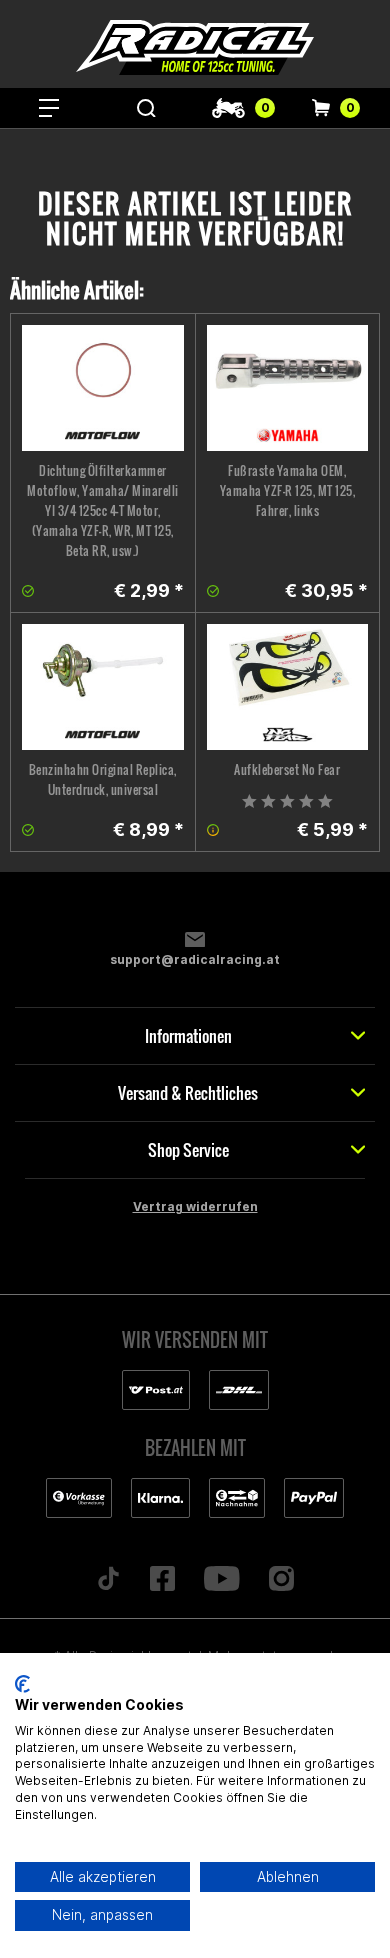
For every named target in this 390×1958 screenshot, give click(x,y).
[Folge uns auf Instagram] (281, 1580)
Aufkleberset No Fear (287, 769)
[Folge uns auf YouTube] (222, 1580)
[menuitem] (49, 108)
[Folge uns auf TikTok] (109, 1580)
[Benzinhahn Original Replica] (103, 687)
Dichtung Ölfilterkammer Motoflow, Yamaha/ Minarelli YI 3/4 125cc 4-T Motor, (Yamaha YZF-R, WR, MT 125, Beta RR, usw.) (103, 510)
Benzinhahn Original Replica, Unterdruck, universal (103, 779)
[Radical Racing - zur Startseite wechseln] (195, 47)
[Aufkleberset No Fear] (288, 687)
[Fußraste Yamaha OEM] (288, 388)
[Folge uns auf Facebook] (163, 1580)
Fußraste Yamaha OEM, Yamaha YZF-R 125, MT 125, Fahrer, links (288, 490)
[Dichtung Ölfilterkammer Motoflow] (103, 388)
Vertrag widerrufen (195, 1206)
